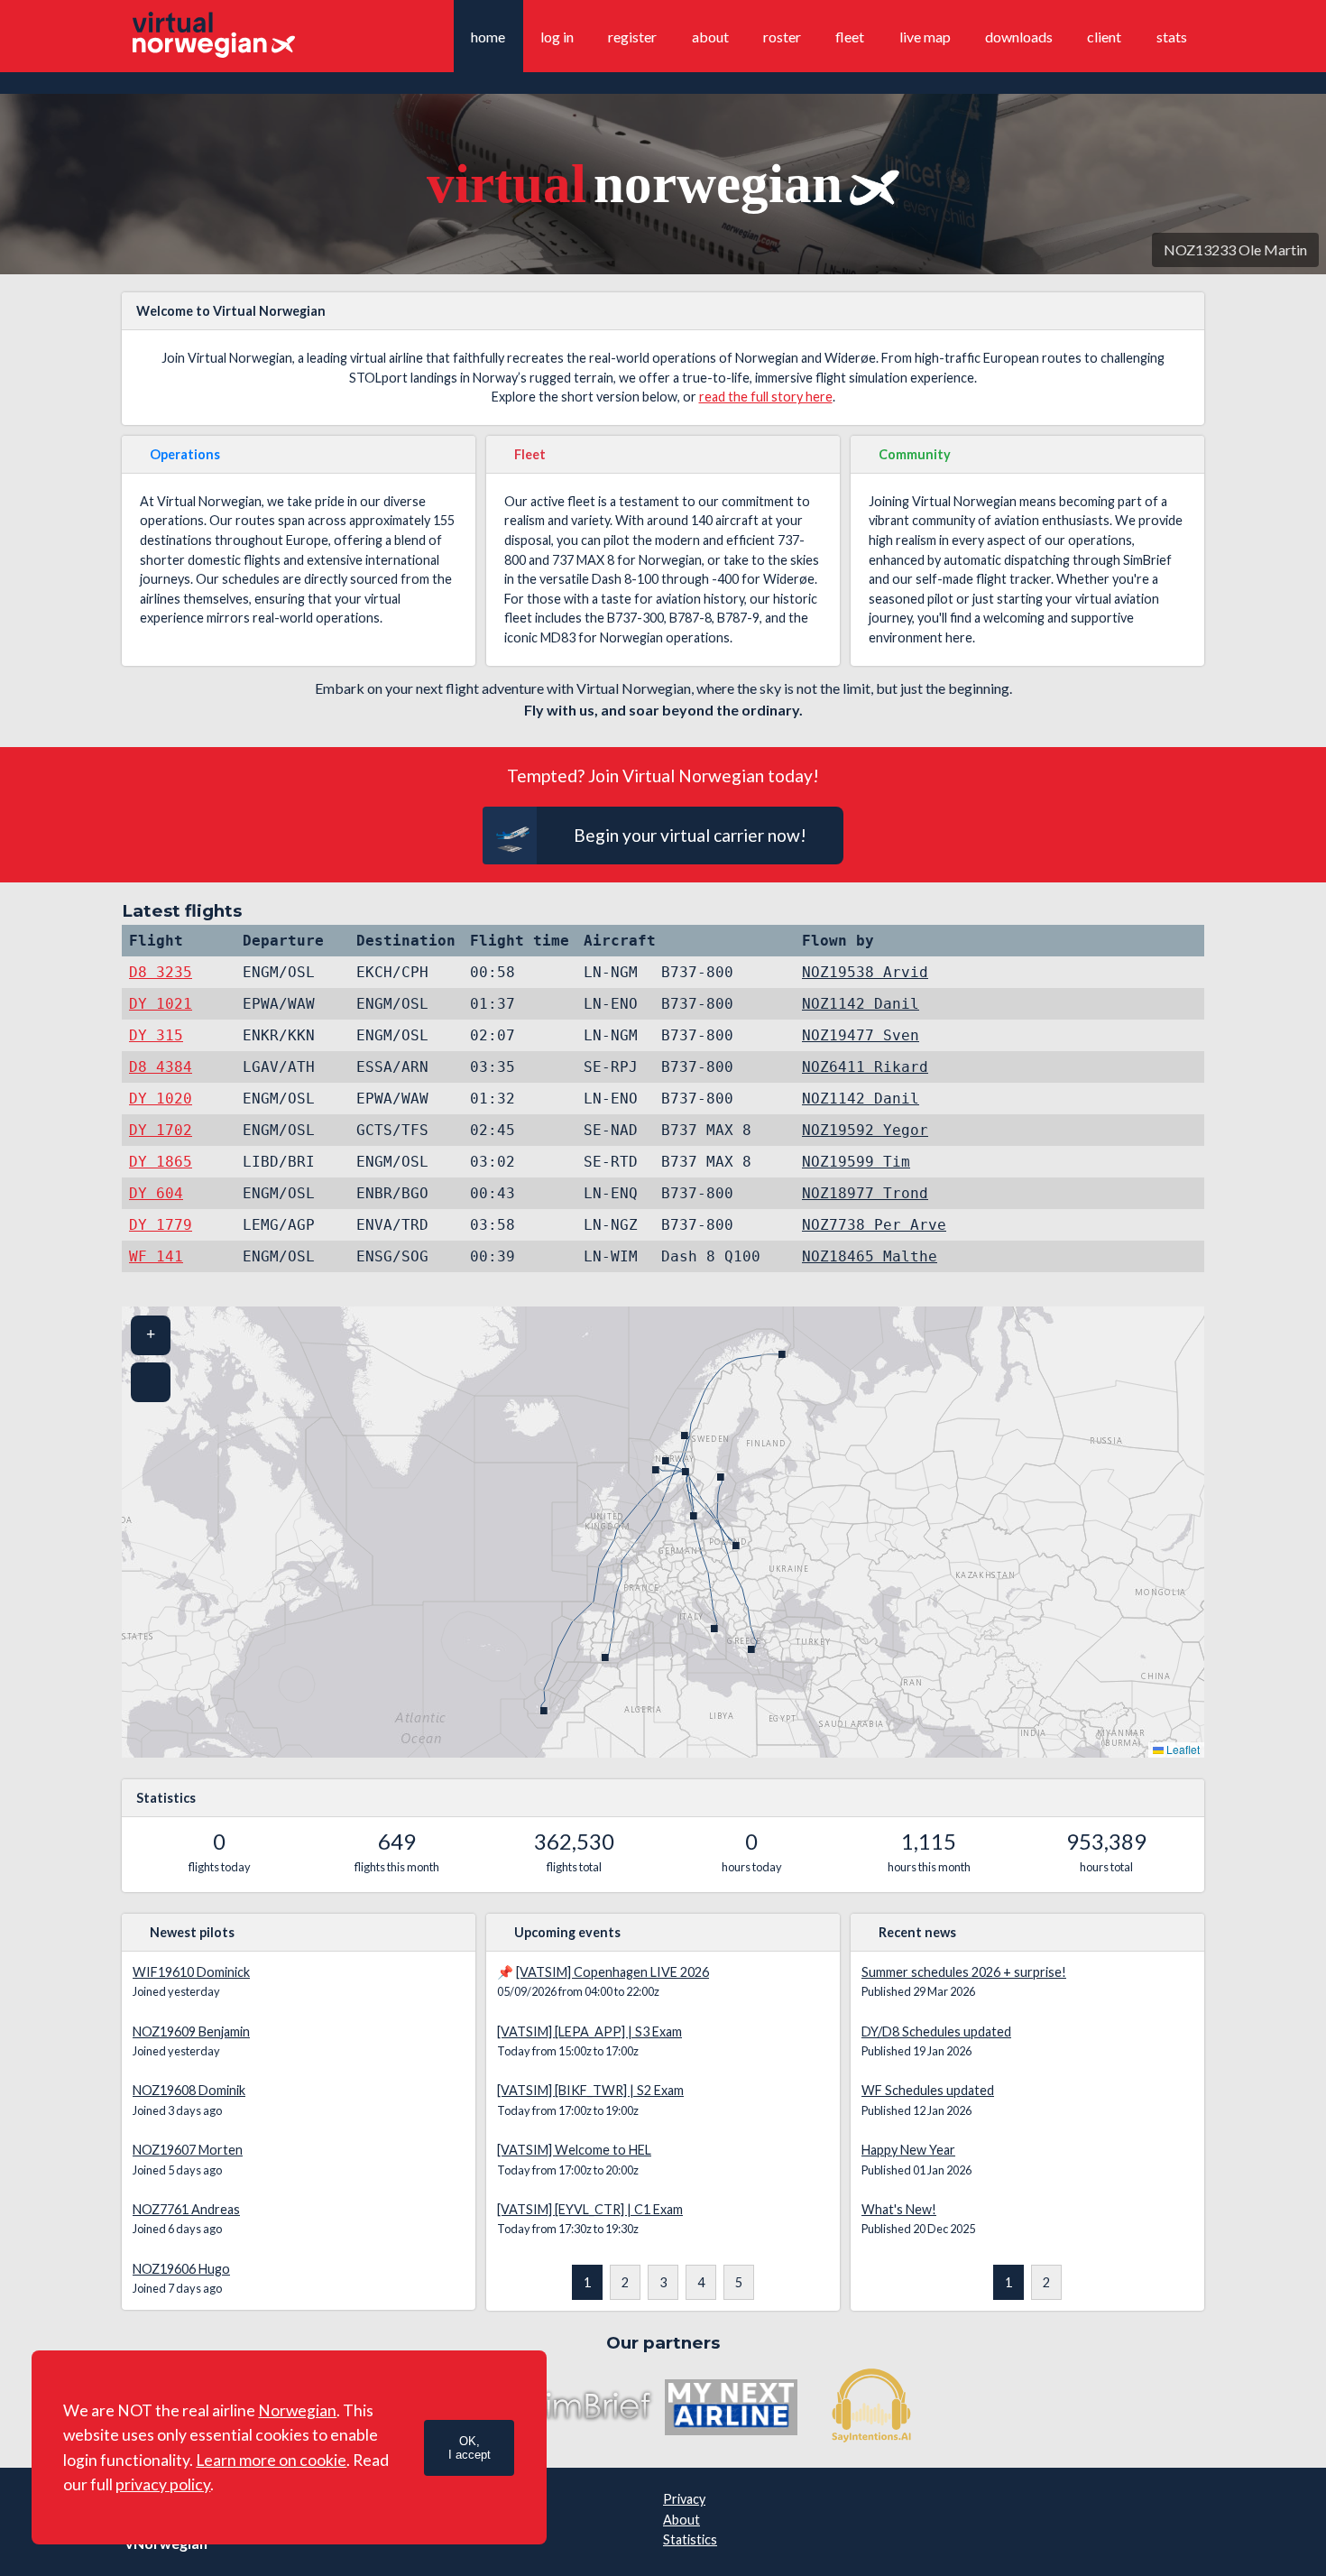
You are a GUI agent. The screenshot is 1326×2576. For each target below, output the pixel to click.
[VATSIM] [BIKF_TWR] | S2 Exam (590, 2090)
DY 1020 (161, 1099)
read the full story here (766, 397)
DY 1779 (161, 1225)
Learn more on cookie (271, 2460)
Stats (1172, 37)
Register (632, 37)
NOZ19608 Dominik (189, 2090)
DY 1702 (161, 1130)
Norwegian (297, 2410)
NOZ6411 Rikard (865, 1067)
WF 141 (156, 1256)
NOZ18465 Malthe (870, 1256)
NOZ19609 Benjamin (191, 2031)
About (710, 37)
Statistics (690, 2539)
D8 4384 (161, 1067)
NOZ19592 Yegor (865, 1130)
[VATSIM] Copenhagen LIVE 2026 (612, 1972)
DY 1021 (161, 1004)
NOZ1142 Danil (861, 1004)
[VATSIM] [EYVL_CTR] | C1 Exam (590, 2209)
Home (488, 37)
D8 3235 (161, 972)
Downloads (1019, 37)
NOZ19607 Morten (188, 2150)
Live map (925, 37)
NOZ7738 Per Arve (874, 1225)
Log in (557, 37)
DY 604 (156, 1193)
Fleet (850, 37)
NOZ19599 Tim (856, 1162)
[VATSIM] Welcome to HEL (574, 2150)
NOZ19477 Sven (861, 1035)
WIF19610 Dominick (191, 1972)
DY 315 (156, 1035)
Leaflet (1182, 1749)
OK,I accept (470, 2448)
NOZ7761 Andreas (186, 2209)
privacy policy (163, 2484)
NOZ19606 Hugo (181, 2269)
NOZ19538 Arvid (865, 972)
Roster (782, 37)
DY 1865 (161, 1162)
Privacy (684, 2499)
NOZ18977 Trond (865, 1193)
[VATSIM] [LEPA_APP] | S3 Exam (589, 2031)
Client (1104, 37)
